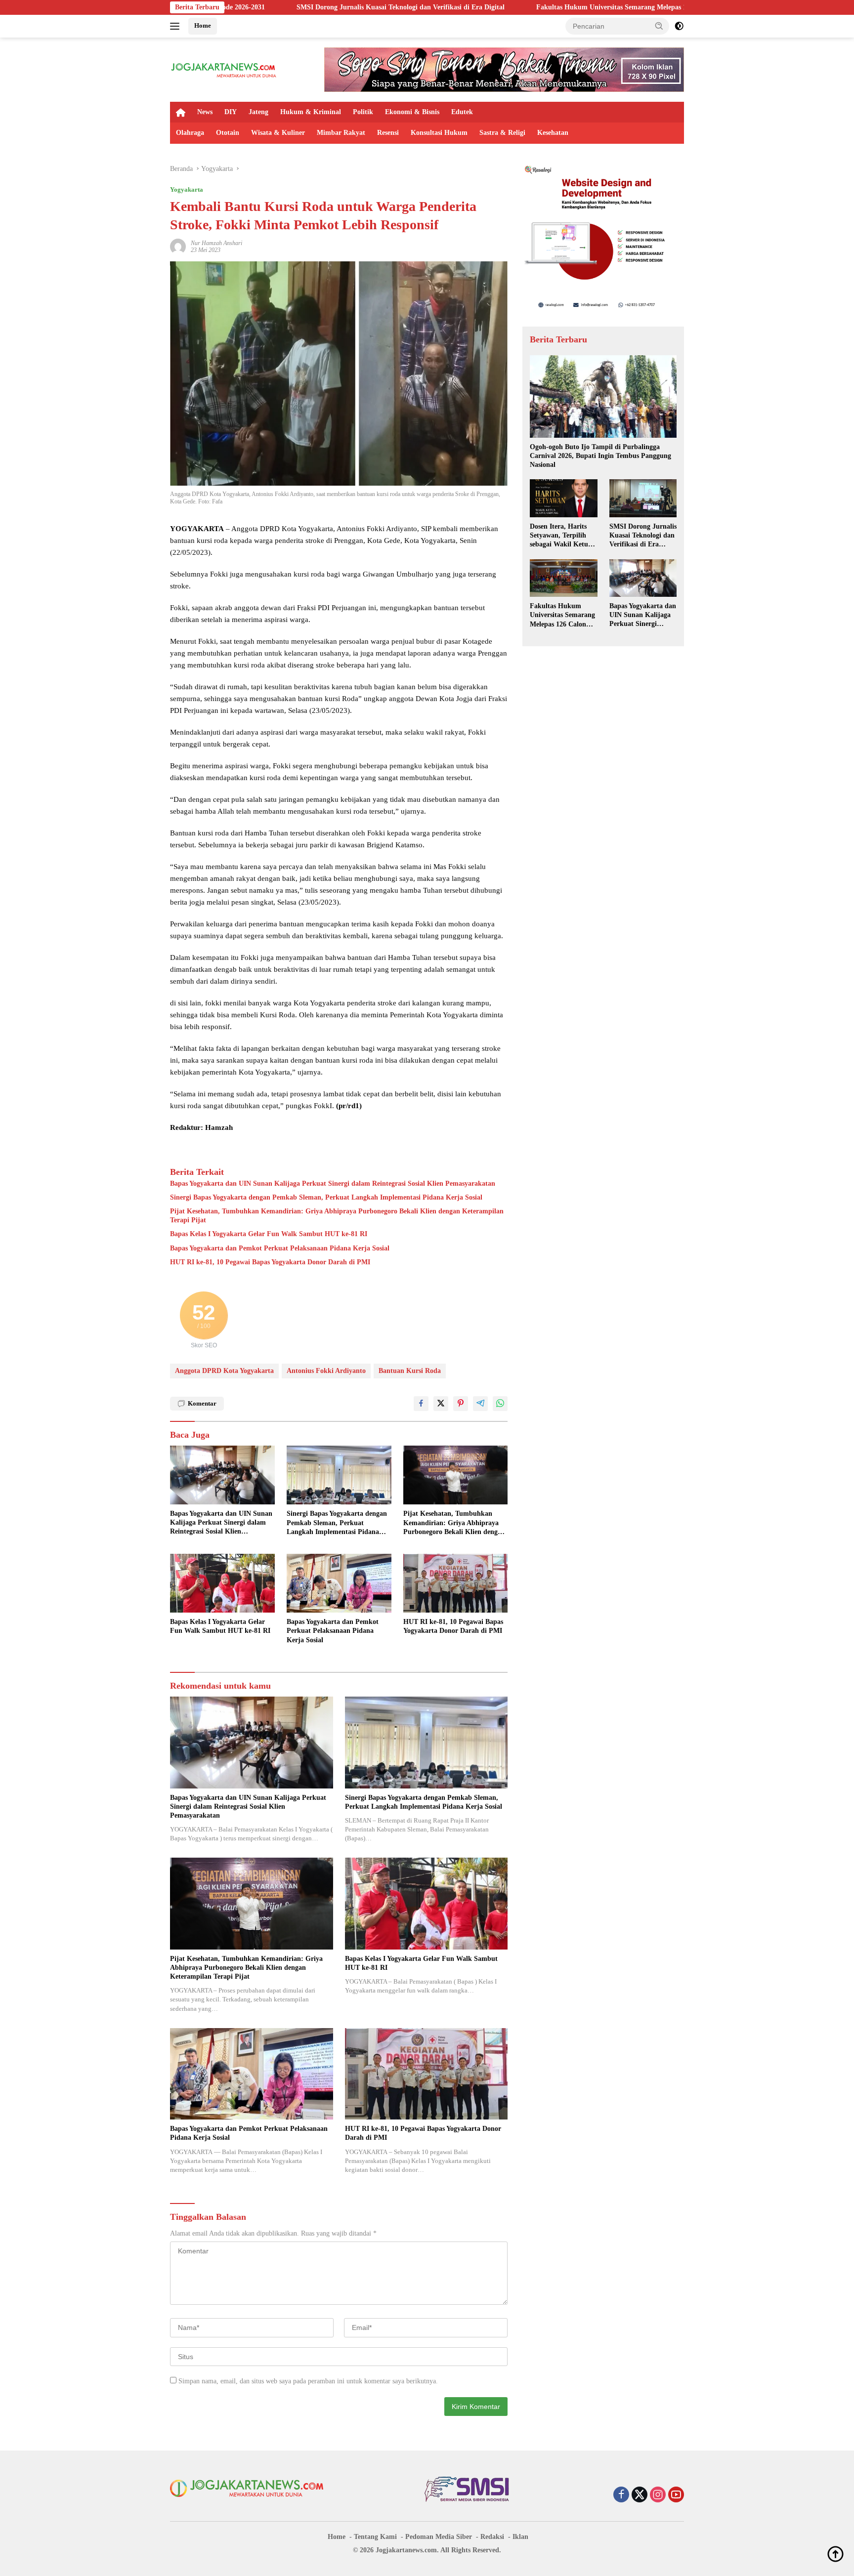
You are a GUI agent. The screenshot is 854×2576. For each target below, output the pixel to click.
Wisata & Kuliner (278, 133)
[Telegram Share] (480, 1404)
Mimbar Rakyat (341, 133)
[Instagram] (658, 2495)
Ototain (228, 133)
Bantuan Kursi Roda (410, 1371)
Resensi (388, 133)
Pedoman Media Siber (439, 2537)
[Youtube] (676, 2495)
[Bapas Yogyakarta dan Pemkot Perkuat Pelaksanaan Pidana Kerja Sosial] (339, 1583)
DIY (231, 112)
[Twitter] (640, 2495)
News (205, 112)
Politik (363, 112)
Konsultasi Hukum (439, 133)
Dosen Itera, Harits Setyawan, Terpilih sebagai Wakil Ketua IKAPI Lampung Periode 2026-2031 (561, 536)
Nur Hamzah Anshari (216, 243)
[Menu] (177, 26)
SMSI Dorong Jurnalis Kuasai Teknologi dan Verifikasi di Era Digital (254, 7)
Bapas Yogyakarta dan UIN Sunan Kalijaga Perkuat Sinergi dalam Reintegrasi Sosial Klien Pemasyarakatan (333, 1184)
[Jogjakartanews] (224, 69)
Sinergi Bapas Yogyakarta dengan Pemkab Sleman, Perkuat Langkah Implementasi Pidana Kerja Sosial (326, 1197)
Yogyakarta (187, 189)
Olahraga (190, 133)
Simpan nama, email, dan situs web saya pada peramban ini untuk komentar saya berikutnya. (308, 2381)
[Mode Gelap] (679, 26)
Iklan (520, 2537)
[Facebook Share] (421, 1404)
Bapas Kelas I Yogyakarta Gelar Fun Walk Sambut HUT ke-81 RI (269, 1234)
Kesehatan (553, 133)
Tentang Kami (375, 2537)
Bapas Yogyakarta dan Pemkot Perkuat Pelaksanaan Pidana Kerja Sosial (280, 1248)
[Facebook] (621, 2495)
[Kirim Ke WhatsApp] (500, 1404)
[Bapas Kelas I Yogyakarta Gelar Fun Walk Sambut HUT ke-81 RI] (222, 1583)
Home (203, 25)
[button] (659, 26)
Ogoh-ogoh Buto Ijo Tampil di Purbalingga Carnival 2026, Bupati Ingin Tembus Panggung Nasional (600, 456)
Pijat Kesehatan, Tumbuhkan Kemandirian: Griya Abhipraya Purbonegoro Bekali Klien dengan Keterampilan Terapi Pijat (337, 1216)
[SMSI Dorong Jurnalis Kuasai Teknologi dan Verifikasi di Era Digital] (643, 498)
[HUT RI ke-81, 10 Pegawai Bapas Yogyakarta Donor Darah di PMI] (456, 1583)
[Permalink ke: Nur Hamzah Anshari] (178, 246)
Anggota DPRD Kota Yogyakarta (224, 1371)
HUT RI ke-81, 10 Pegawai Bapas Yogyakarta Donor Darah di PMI (270, 1262)
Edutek (462, 112)
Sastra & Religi (502, 133)
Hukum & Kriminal (311, 112)
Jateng (258, 112)
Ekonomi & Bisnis (412, 112)
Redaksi (492, 2537)
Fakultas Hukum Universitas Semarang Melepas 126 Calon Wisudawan (497, 7)
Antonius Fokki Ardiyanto (326, 1371)
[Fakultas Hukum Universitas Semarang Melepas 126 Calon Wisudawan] (563, 578)
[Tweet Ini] (441, 1404)
